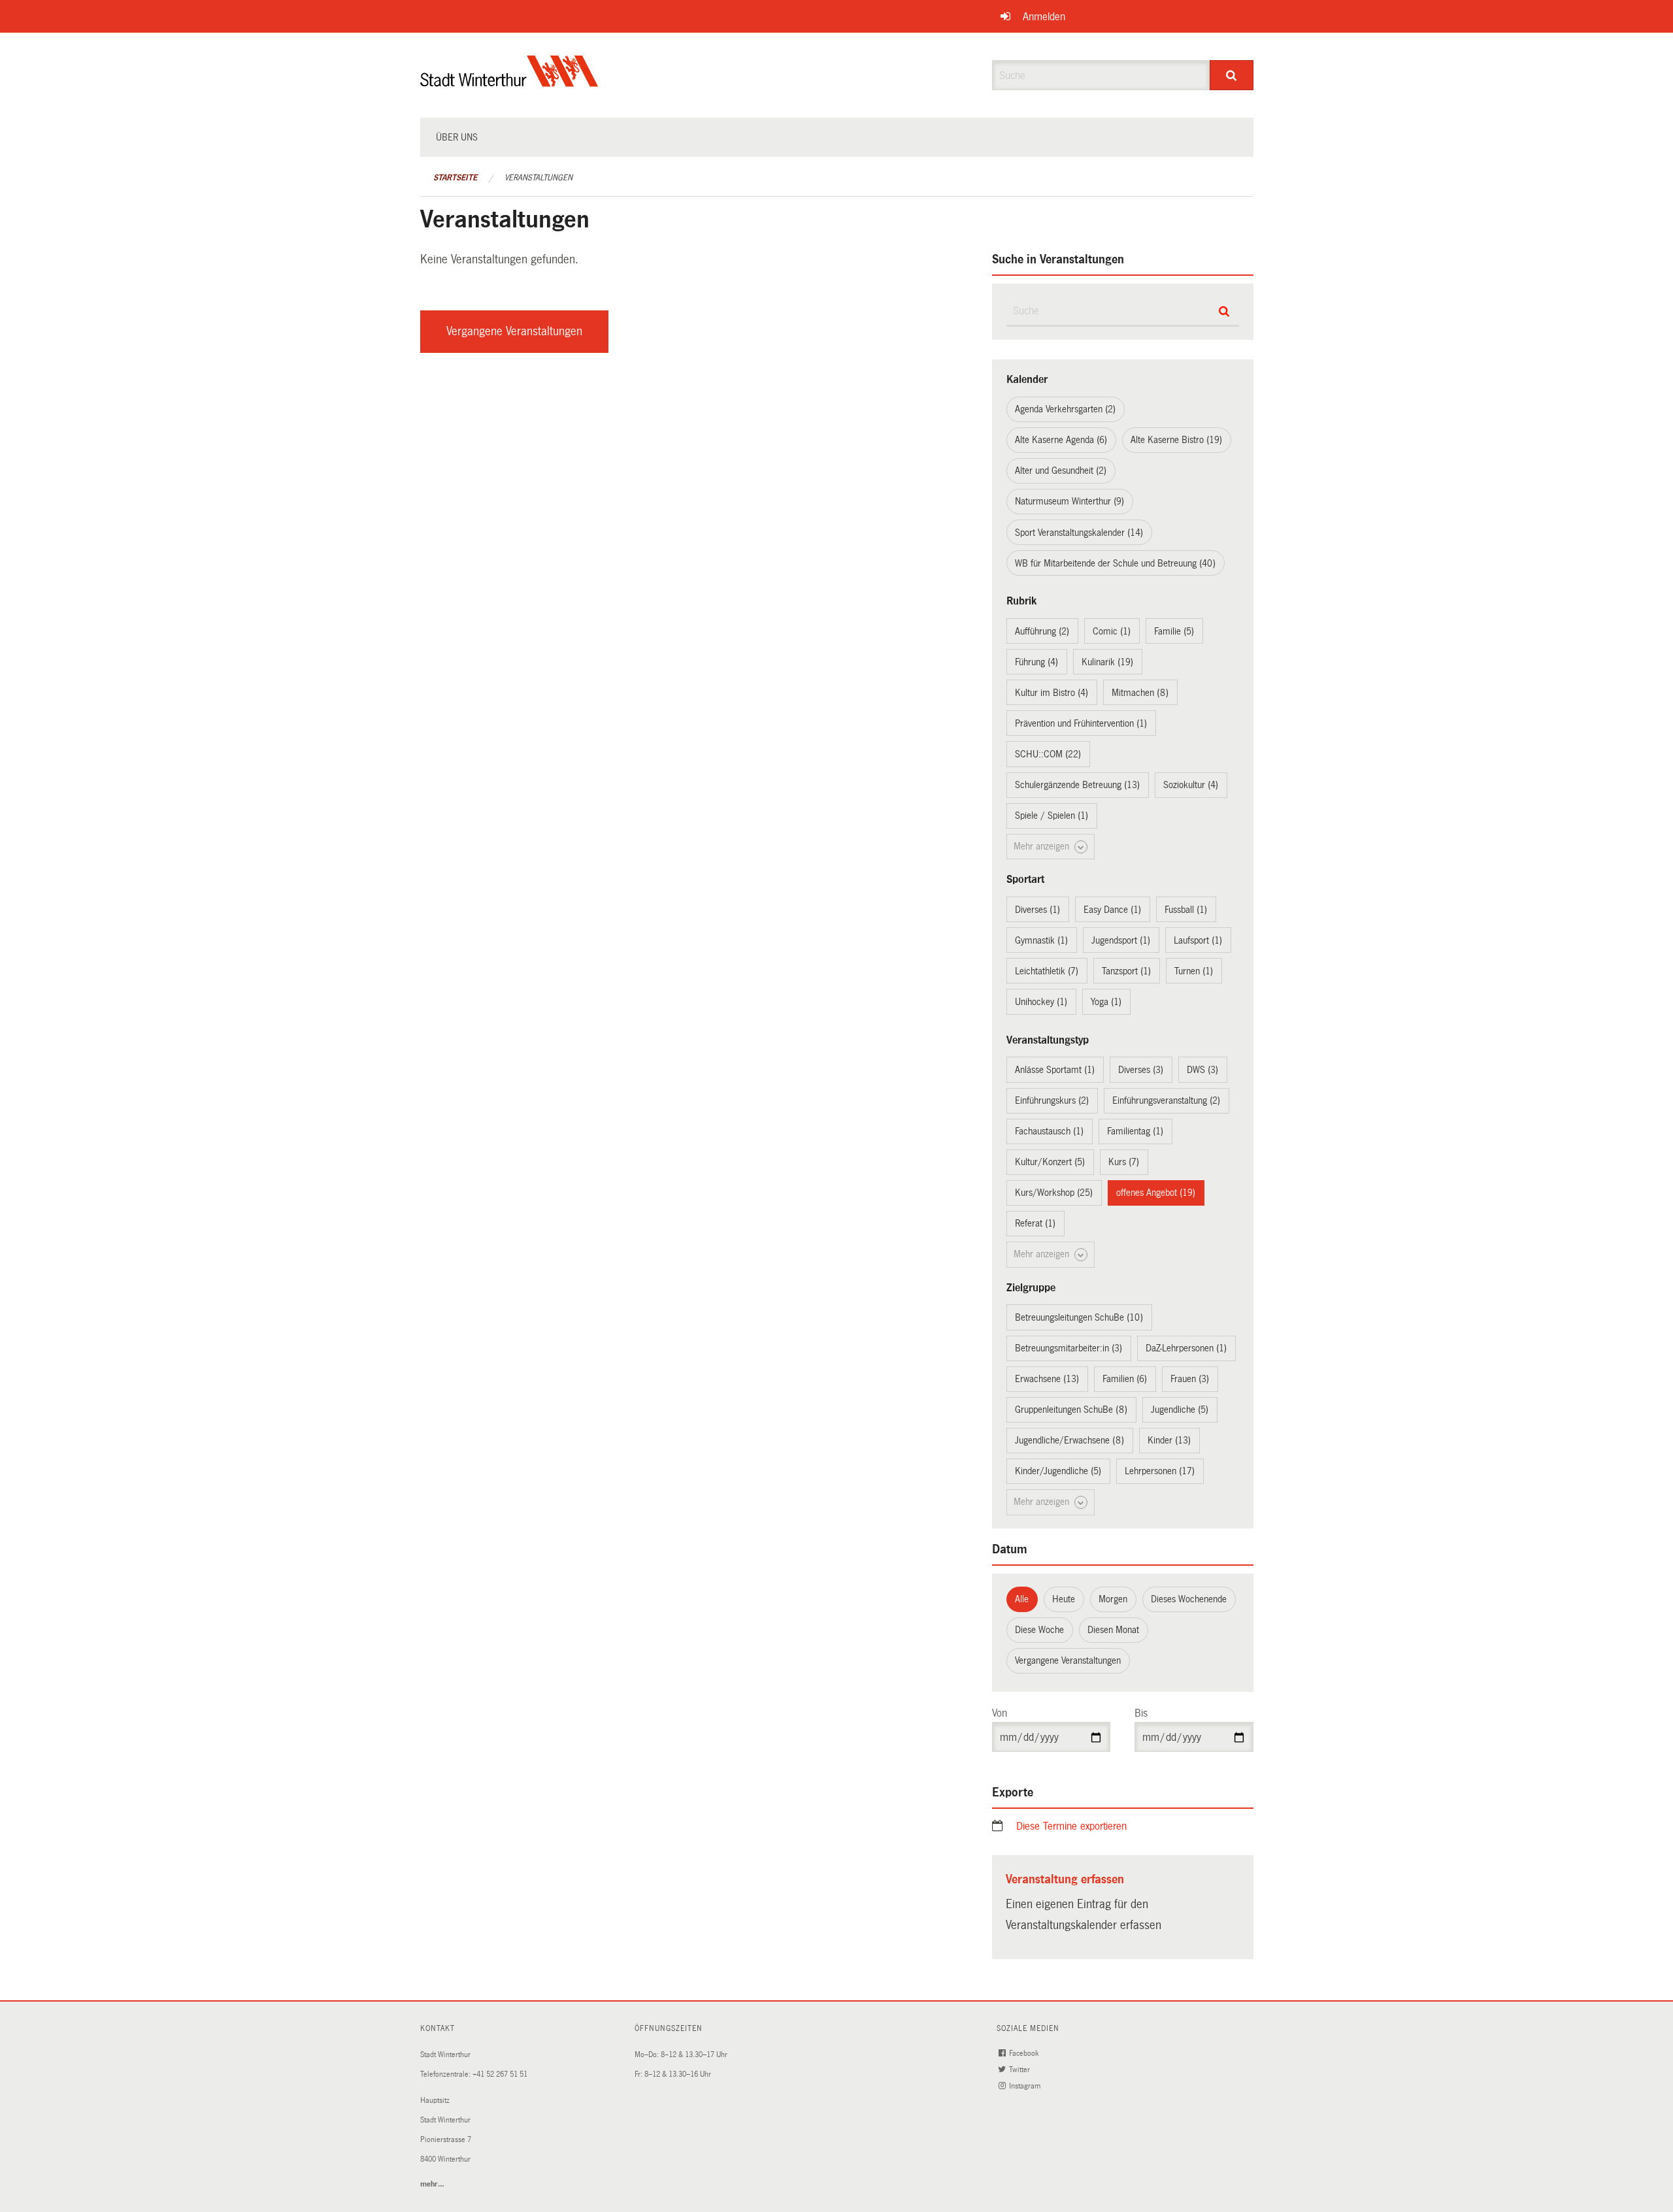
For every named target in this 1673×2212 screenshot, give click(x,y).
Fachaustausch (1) (1049, 1131)
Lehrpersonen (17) (1160, 1471)
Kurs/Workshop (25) (1054, 1193)
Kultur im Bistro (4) (1052, 693)
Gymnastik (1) (1041, 940)
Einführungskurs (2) (1052, 1100)
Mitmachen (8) (1140, 693)
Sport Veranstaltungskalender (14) (1079, 533)
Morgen (1113, 1599)
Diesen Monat (1113, 1630)
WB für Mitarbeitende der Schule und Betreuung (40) (1115, 563)
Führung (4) (1036, 662)
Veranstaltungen (538, 178)
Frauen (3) (1190, 1379)
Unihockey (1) (1041, 1002)
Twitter (1020, 2070)
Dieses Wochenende (1189, 1599)
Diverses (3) (1141, 1070)
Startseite (455, 178)
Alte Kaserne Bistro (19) (1176, 440)
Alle (1022, 1599)
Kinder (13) (1169, 1440)
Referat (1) (1035, 1223)
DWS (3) (1202, 1070)
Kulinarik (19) (1107, 662)
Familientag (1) (1135, 1131)
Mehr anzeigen (1043, 846)
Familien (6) (1125, 1379)
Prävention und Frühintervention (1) (1081, 723)
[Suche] (1232, 75)
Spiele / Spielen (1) (1052, 816)
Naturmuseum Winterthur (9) (1069, 501)
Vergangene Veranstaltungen (514, 331)
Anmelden (1044, 17)
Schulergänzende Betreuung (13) (1077, 785)
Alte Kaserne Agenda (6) (1061, 440)
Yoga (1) (1106, 1002)
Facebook (1025, 2054)
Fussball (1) (1186, 910)
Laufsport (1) (1198, 940)
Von (1000, 1713)
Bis (1141, 1713)
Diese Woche (1039, 1630)
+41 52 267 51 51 (500, 2074)
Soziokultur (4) (1191, 785)
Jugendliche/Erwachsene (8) (1069, 1440)
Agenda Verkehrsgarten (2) (1065, 409)
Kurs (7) (1124, 1162)
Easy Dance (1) (1112, 910)
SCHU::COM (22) (1048, 754)
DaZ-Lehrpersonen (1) (1186, 1348)
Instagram (1026, 2086)
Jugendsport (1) (1121, 940)
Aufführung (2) (1042, 631)
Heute (1064, 1599)
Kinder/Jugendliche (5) (1058, 1471)
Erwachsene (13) (1047, 1379)
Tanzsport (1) (1126, 971)
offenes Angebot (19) (1156, 1193)
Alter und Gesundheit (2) (1061, 470)
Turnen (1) (1194, 971)
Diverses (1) (1037, 910)
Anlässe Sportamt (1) (1055, 1070)
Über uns (457, 137)
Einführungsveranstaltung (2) (1166, 1100)
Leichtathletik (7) (1047, 971)
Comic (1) (1112, 631)
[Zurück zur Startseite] (509, 82)
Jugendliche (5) (1180, 1410)
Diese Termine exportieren (1071, 1826)
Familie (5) (1174, 631)
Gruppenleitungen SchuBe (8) (1071, 1410)
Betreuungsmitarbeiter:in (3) (1068, 1348)
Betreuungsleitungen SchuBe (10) (1079, 1317)
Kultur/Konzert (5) (1050, 1162)
